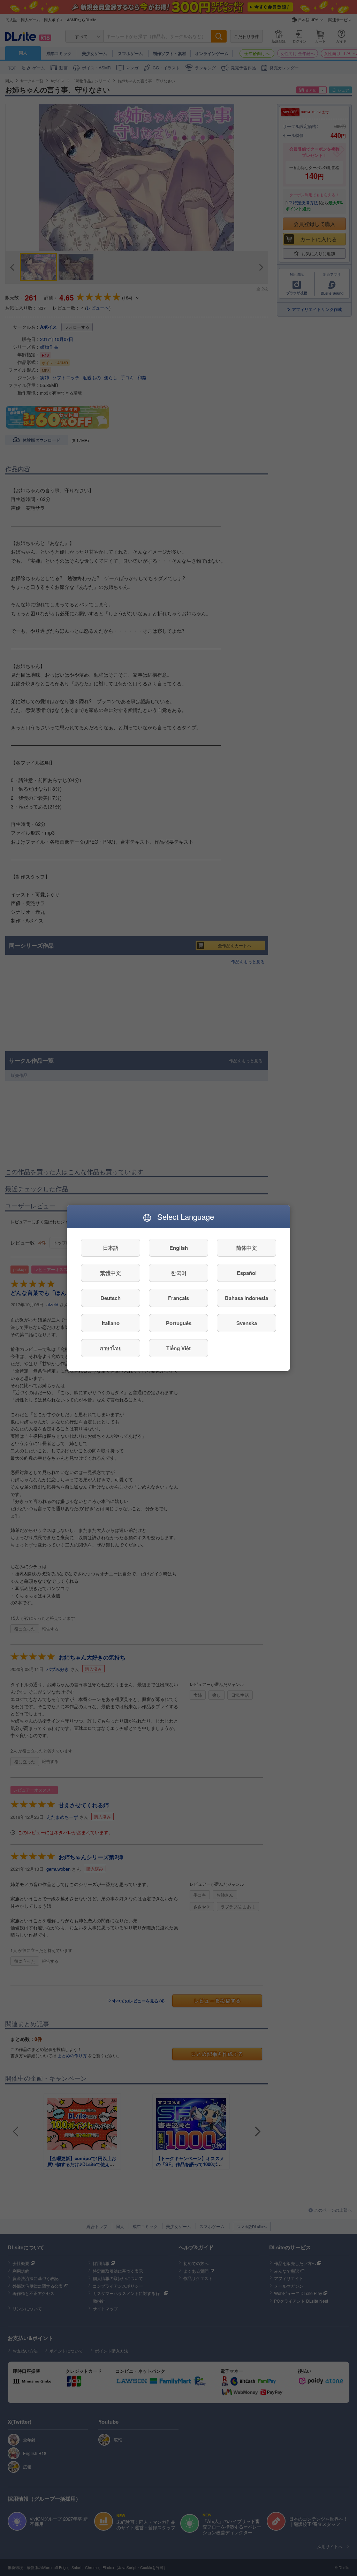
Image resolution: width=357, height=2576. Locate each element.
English (179, 1248)
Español (247, 1273)
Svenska (247, 1323)
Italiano (111, 1323)
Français (178, 1298)
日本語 (111, 1248)
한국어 (179, 1273)
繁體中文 (111, 1273)
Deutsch (111, 1298)
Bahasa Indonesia (246, 1298)
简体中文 (246, 1248)
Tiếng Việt (178, 1348)
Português (179, 1323)
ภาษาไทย (111, 1348)
